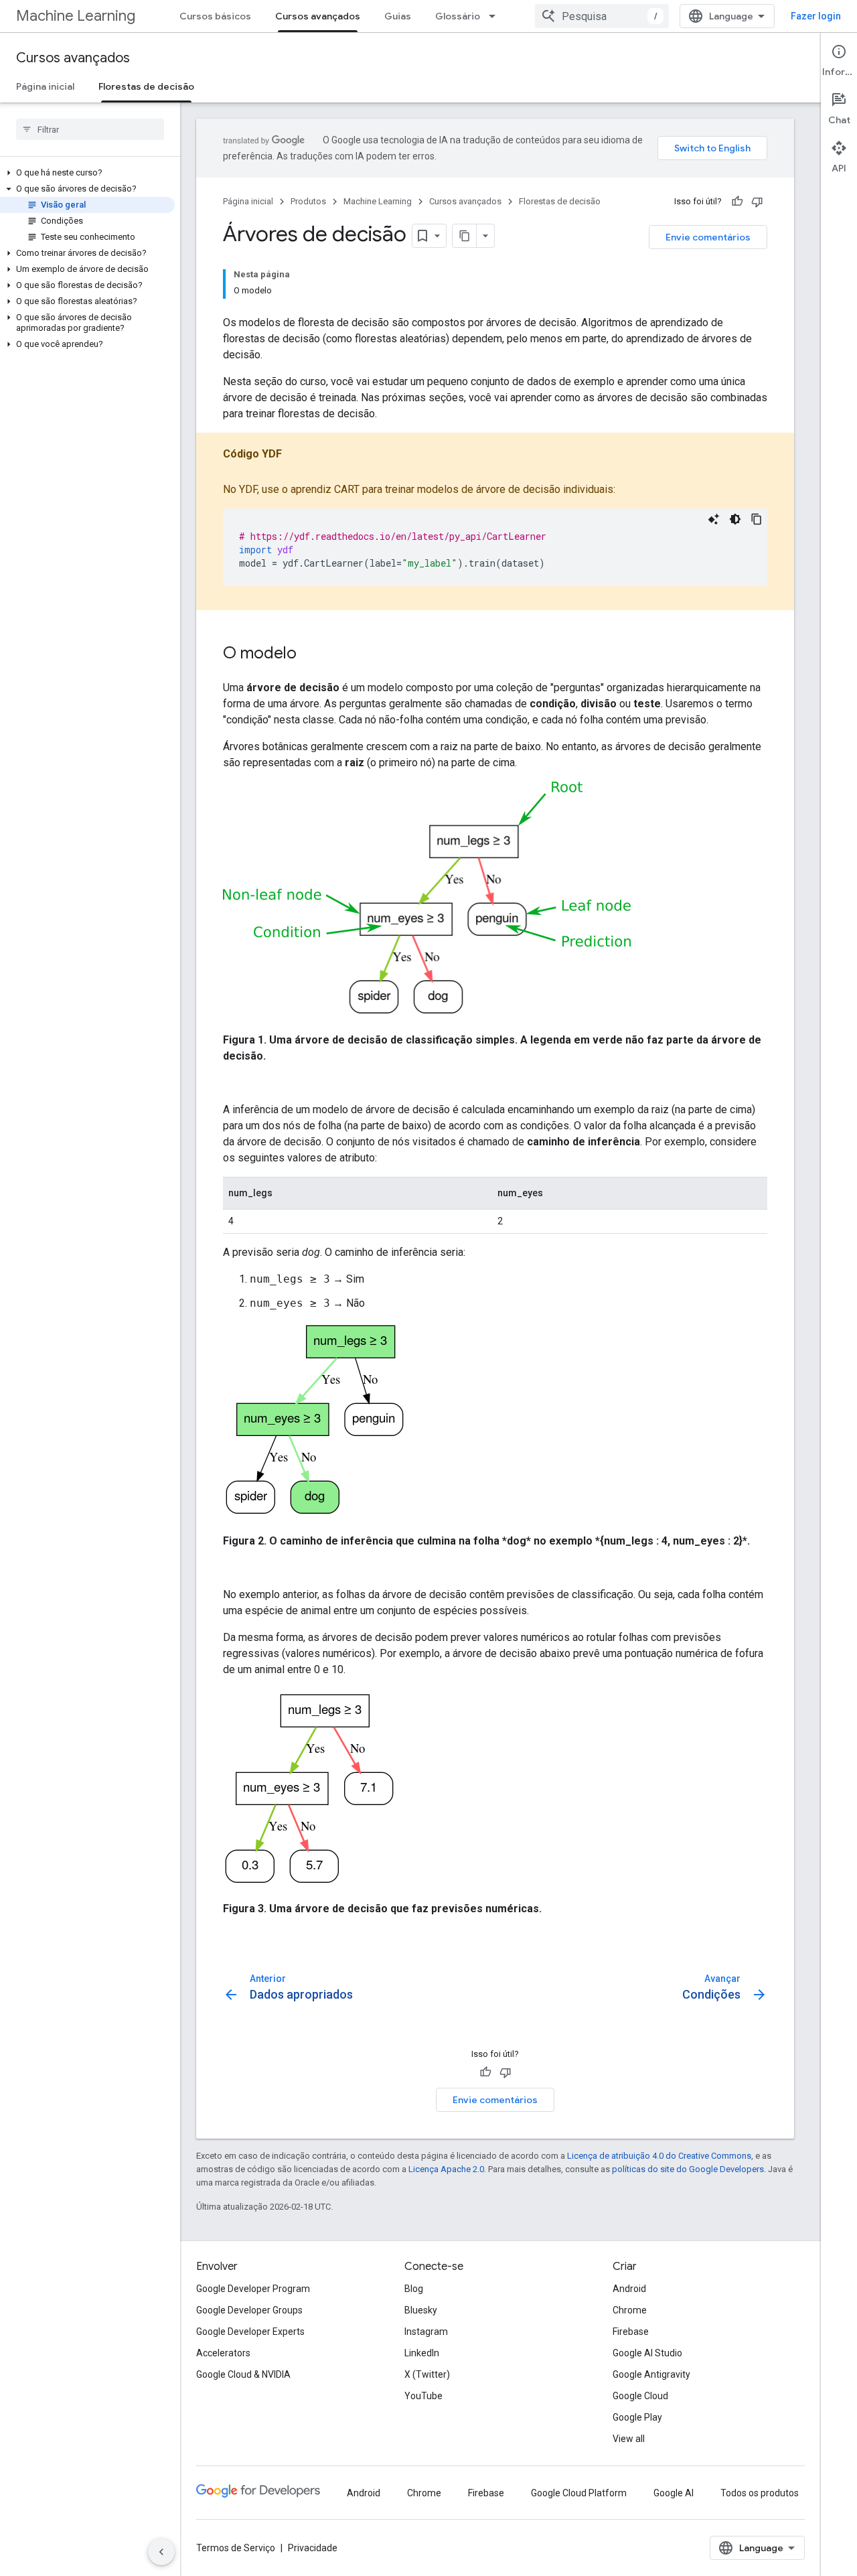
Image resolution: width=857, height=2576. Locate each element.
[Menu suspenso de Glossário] (496, 16)
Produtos (308, 201)
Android (629, 2289)
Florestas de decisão (146, 86)
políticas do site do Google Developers (688, 2169)
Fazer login (816, 16)
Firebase (631, 2332)
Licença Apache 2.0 (446, 2169)
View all (629, 2439)
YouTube (423, 2396)
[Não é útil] (757, 202)
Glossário (458, 16)
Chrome (630, 2310)
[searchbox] (90, 129)
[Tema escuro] (735, 519)
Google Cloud (640, 2396)
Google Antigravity (651, 2374)
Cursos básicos (215, 16)
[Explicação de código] (714, 519)
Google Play (637, 2417)
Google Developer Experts (250, 2332)
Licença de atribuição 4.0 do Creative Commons (659, 2156)
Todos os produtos (760, 2493)
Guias (398, 16)
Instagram (426, 2332)
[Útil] (737, 202)
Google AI (674, 2493)
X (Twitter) (427, 2374)
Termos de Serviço (236, 2548)
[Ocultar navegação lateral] (161, 2552)
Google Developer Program (253, 2289)
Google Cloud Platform (579, 2493)
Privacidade (313, 2548)
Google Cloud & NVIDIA (243, 2374)
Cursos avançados (318, 16)
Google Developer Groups (249, 2310)
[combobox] (602, 16)
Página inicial (45, 86)
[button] (87, 173)
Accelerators (223, 2353)
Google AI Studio (647, 2353)
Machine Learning (76, 16)
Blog (414, 2289)
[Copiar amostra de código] (757, 519)
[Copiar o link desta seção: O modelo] (310, 654)
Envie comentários (708, 237)
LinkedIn (422, 2353)
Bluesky (421, 2310)
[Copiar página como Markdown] (465, 236)
